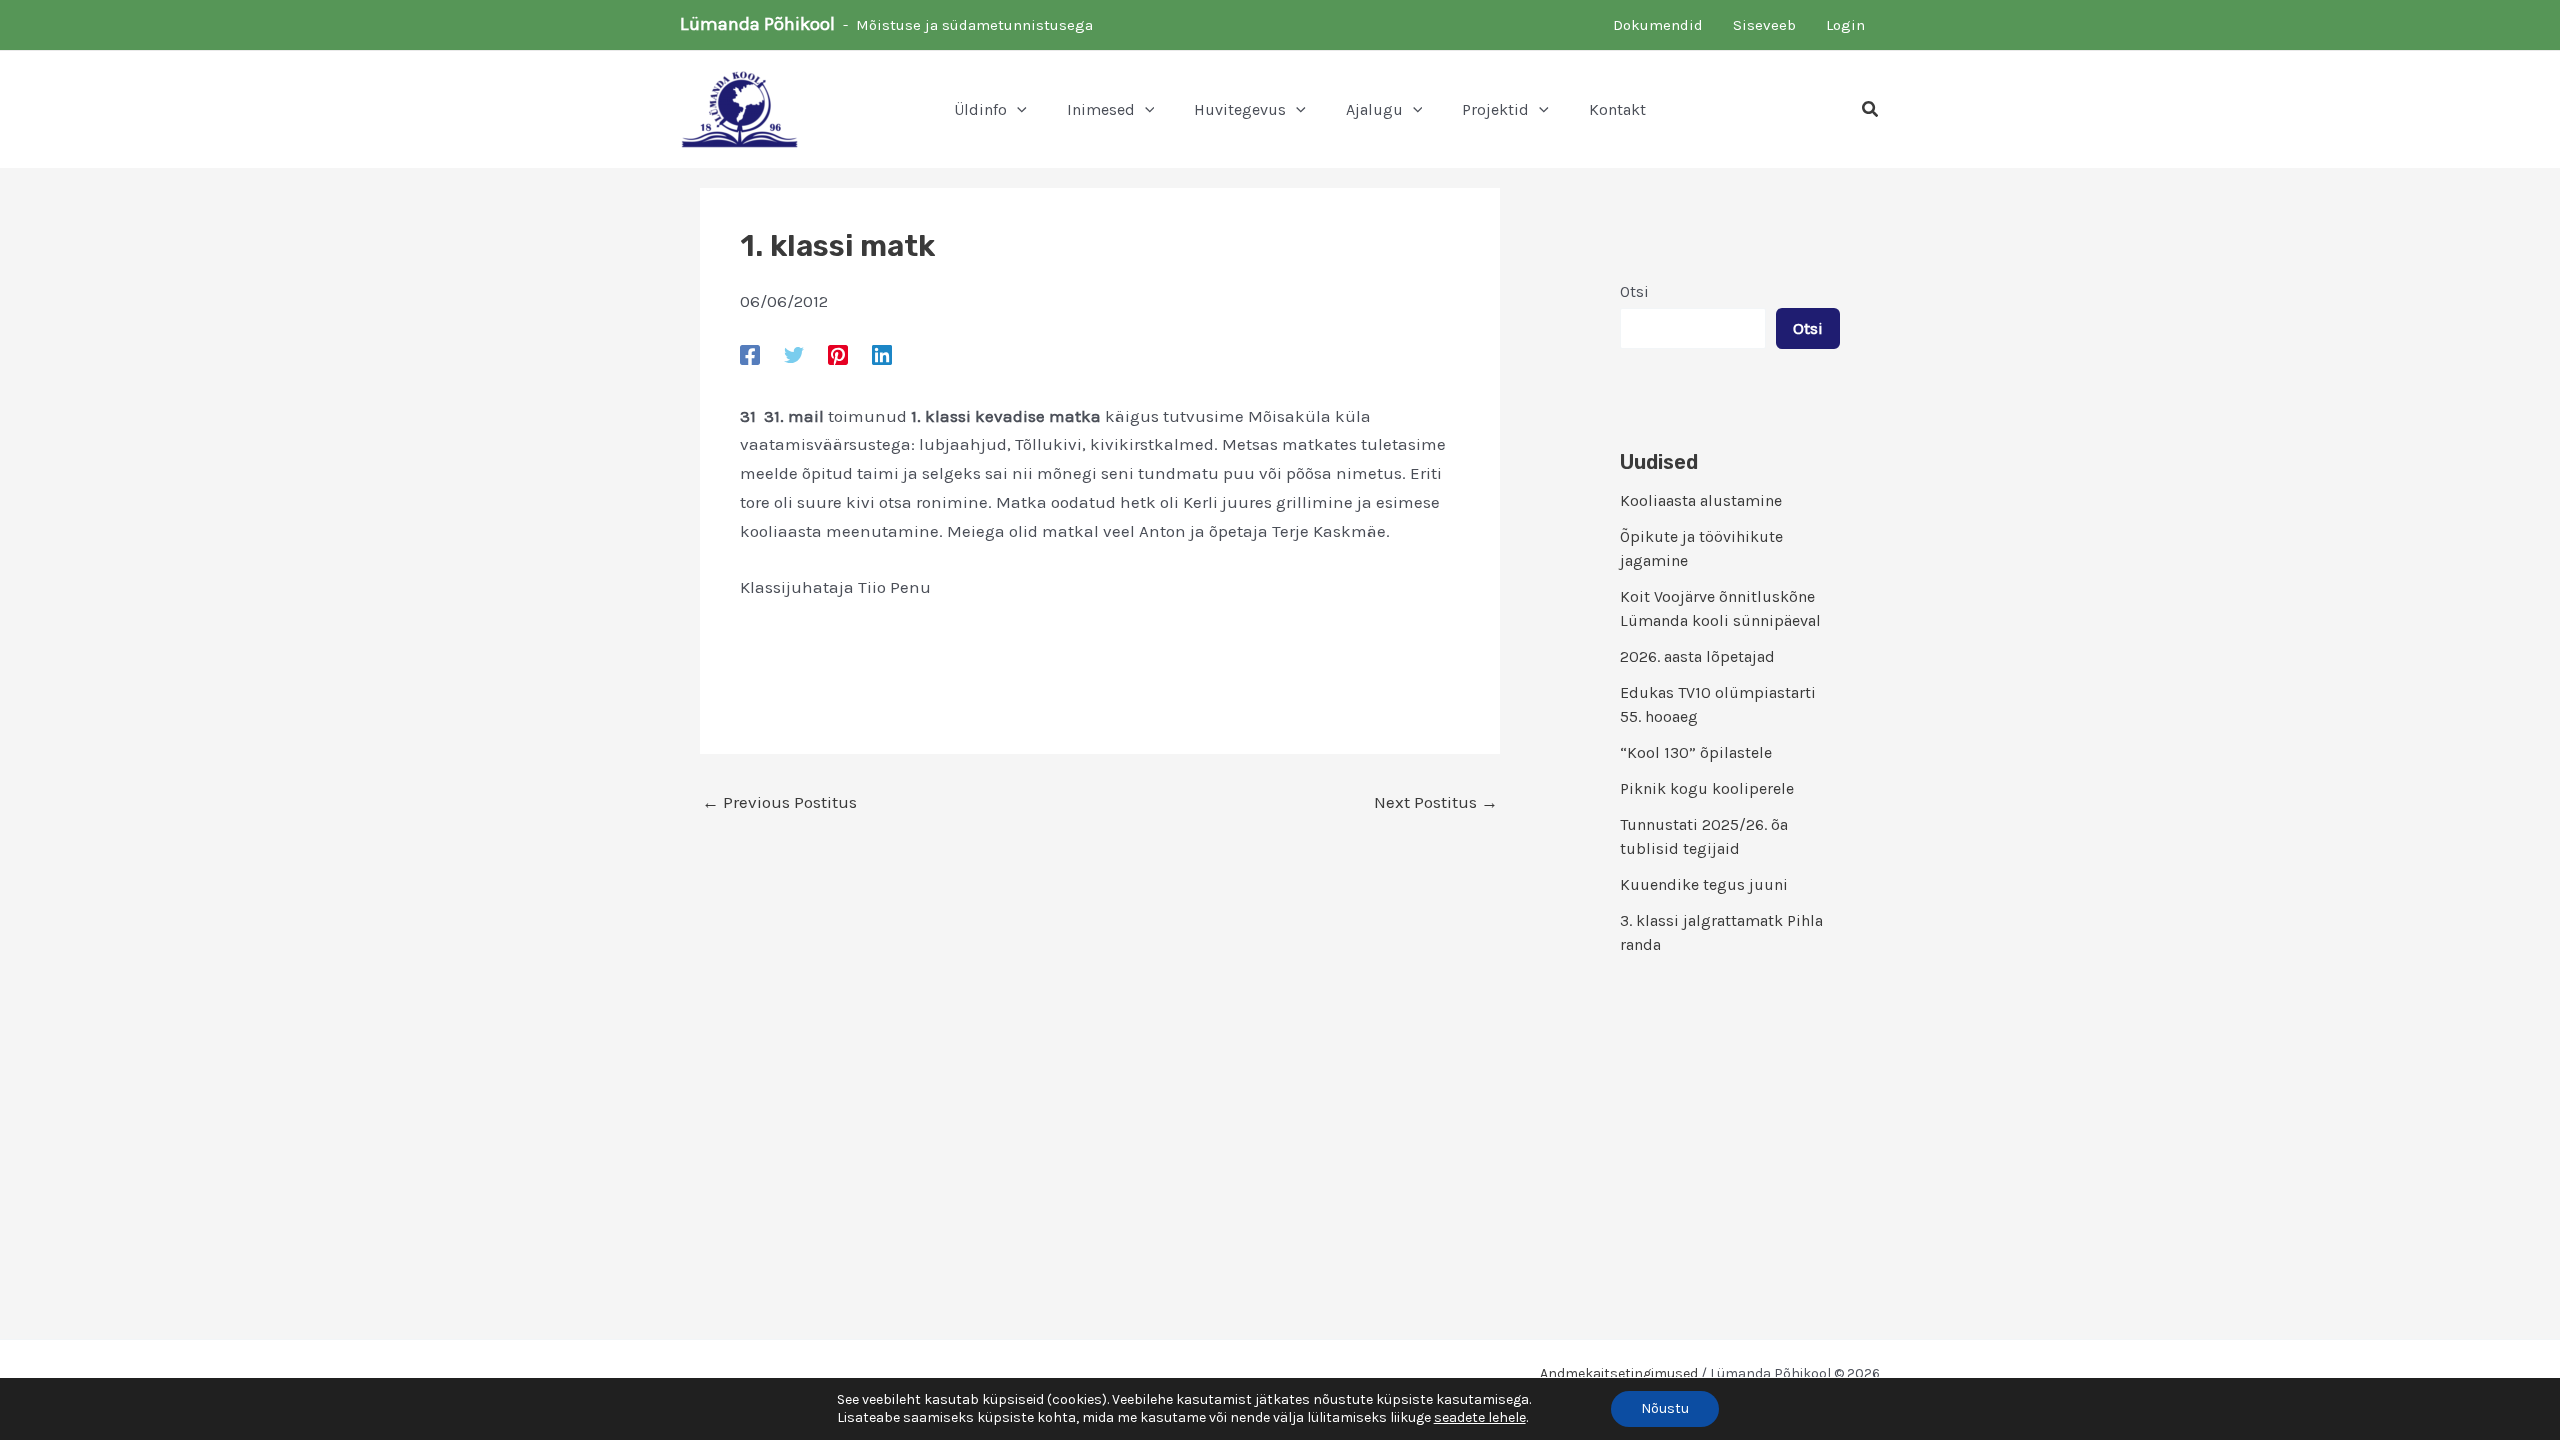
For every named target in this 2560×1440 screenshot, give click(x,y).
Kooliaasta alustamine (1701, 500)
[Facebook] (750, 354)
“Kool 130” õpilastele (1696, 752)
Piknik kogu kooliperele (1707, 788)
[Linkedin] (882, 354)
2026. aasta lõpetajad (1697, 656)
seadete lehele (1480, 1417)
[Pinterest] (838, 354)
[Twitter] (794, 354)
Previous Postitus (779, 802)
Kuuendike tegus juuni (1704, 884)
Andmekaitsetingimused (1619, 1373)
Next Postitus (1436, 802)
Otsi (1634, 291)
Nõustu (1665, 1408)
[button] (1017, 110)
